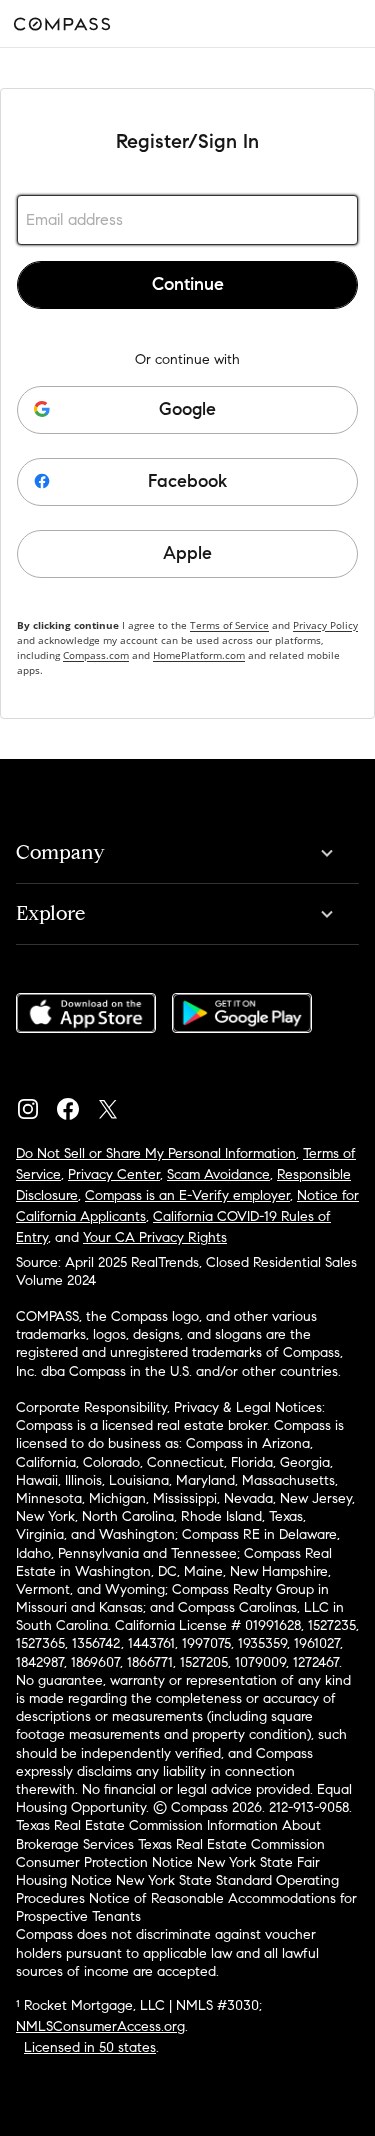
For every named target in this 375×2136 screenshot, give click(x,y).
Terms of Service (229, 625)
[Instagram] (36, 1104)
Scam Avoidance (218, 1174)
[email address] (187, 220)
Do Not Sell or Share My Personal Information (156, 1153)
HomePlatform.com (199, 655)
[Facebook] (76, 1104)
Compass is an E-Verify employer (187, 1195)
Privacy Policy (325, 625)
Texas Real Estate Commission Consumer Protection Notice (170, 1853)
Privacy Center (114, 1174)
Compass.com (96, 655)
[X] (116, 1104)
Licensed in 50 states (90, 2047)
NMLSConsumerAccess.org (100, 2026)
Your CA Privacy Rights (155, 1237)
